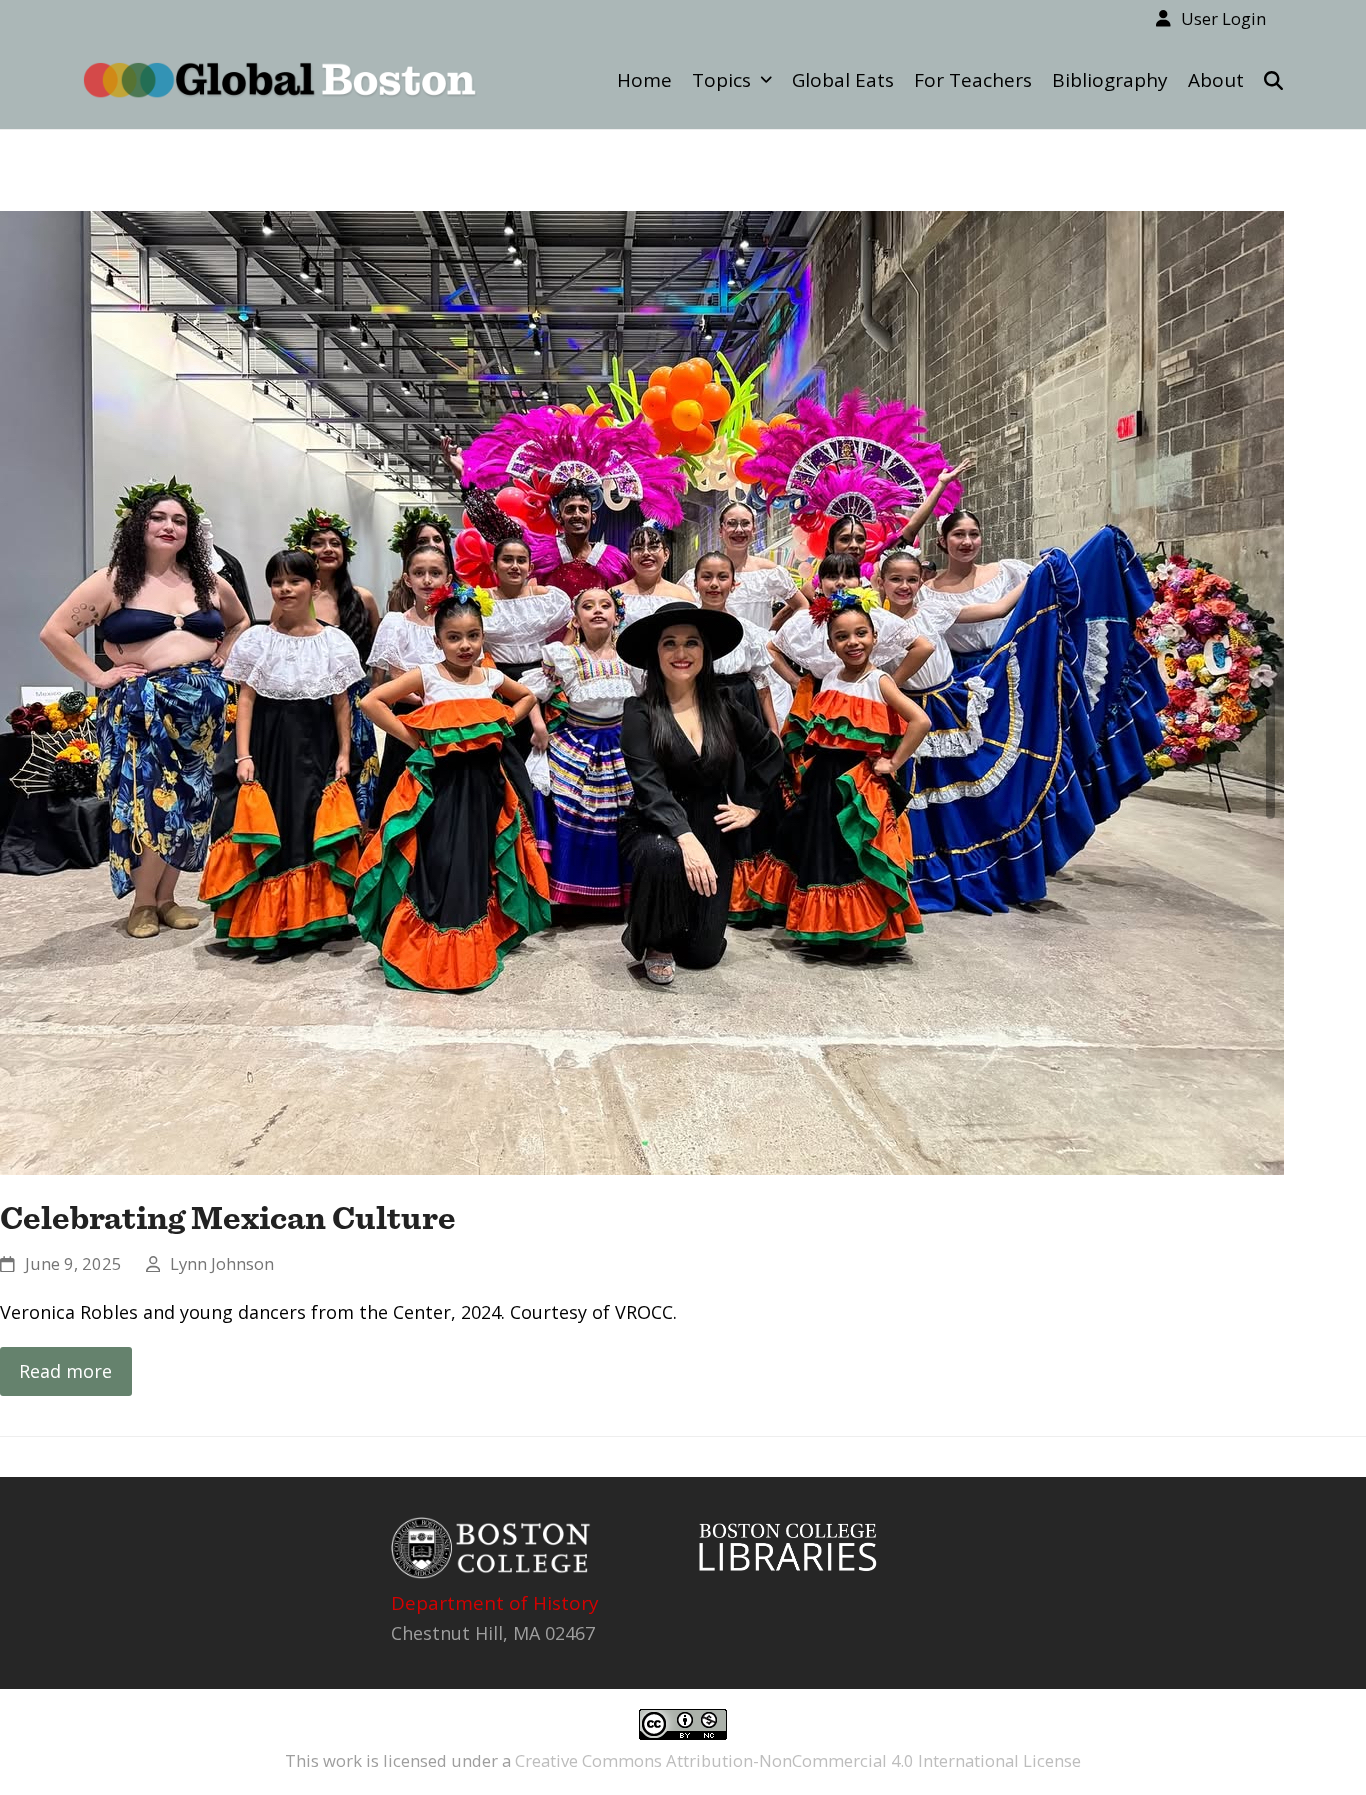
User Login (1223, 18)
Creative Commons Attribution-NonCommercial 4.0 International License (798, 1760)
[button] (1273, 80)
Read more (65, 1371)
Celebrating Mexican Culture (228, 1217)
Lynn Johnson (222, 1263)
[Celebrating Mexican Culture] (642, 690)
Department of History (495, 1603)
